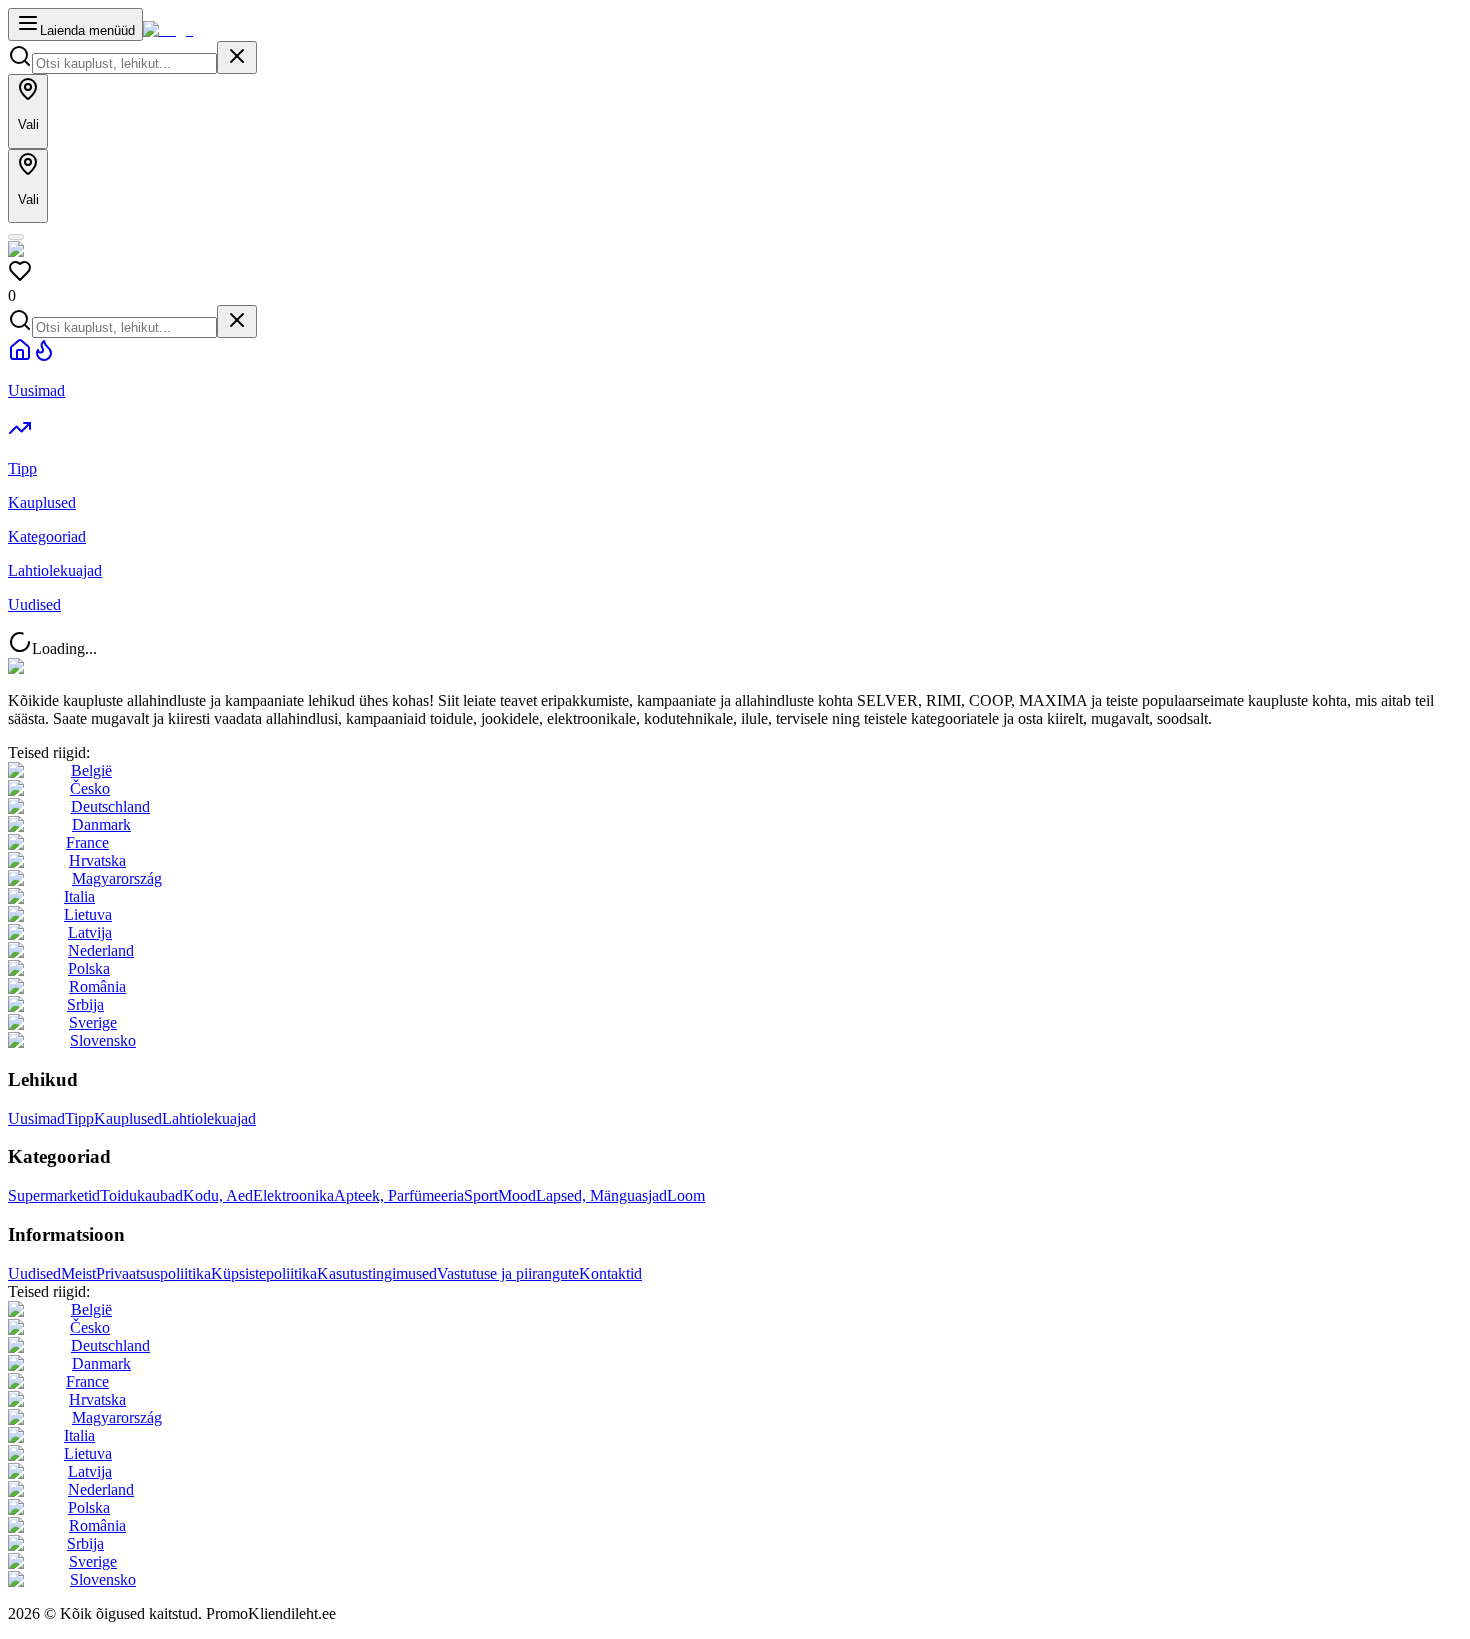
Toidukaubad (141, 1195)
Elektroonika (293, 1195)
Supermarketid (54, 1195)
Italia (79, 896)
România (97, 986)
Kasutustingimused (377, 1273)
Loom (686, 1195)
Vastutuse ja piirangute (508, 1273)
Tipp (79, 1118)
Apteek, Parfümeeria (399, 1195)
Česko (90, 788)
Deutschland (110, 806)
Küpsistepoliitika (264, 1273)
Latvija (90, 932)
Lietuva (88, 914)
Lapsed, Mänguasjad (601, 1195)
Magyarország (117, 878)
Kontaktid (610, 1273)
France (87, 842)
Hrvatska (97, 860)
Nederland (101, 950)
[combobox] (124, 63)
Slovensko (103, 1040)
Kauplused (128, 1118)
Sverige (93, 1022)
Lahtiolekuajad (209, 1118)
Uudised (34, 1273)
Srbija (85, 1004)
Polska (89, 968)
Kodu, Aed (218, 1195)
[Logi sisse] (16, 237)
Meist (78, 1273)
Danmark (101, 824)
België (91, 770)
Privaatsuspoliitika (153, 1273)
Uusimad (36, 1118)
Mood (517, 1195)
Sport (481, 1195)
